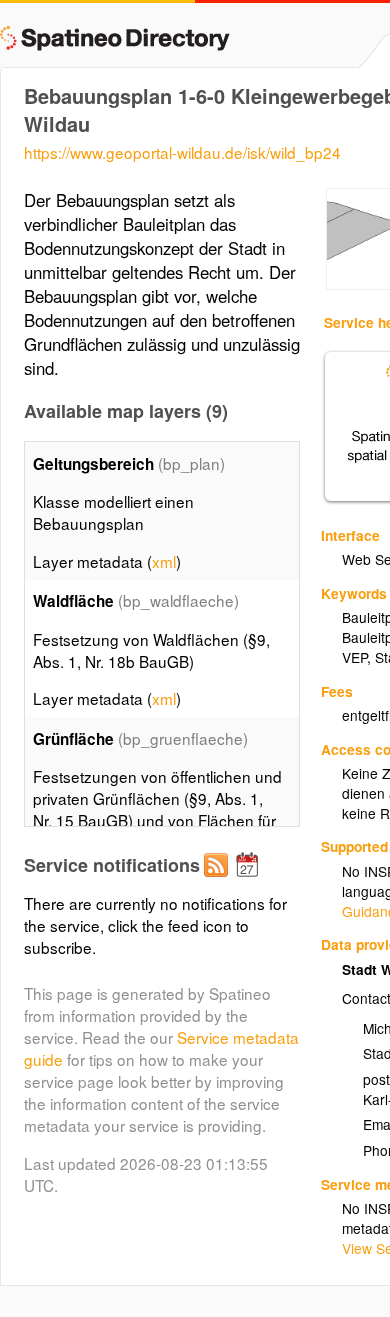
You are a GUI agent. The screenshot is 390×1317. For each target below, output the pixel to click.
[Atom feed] (219, 881)
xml (164, 561)
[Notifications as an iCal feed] (250, 881)
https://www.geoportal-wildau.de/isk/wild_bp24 (182, 152)
